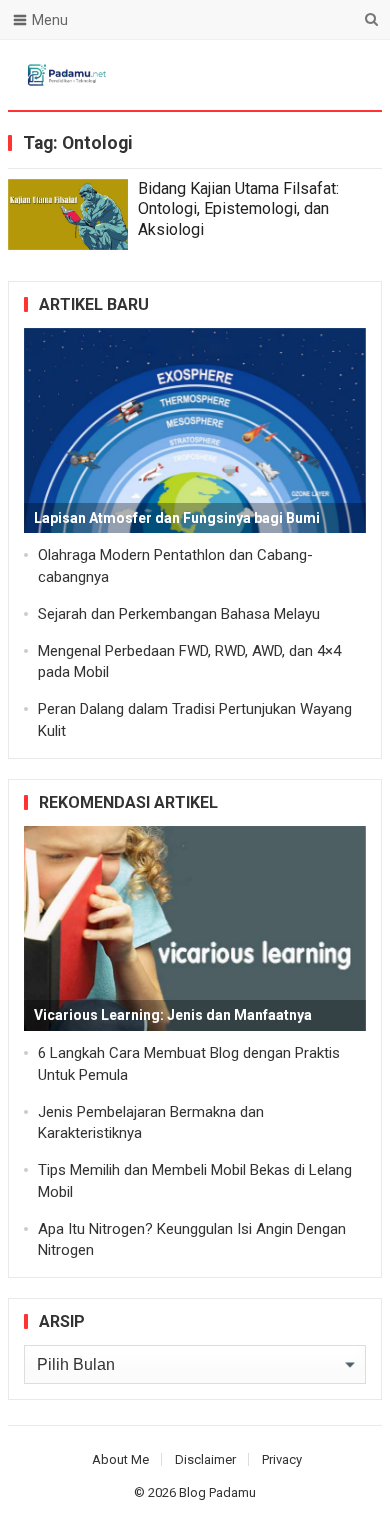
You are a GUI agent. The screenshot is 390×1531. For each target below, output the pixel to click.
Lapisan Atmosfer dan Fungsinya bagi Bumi (177, 518)
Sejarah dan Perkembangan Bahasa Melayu (179, 614)
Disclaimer (205, 1459)
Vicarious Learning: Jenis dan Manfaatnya (173, 1015)
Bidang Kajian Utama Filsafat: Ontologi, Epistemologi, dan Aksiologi (238, 209)
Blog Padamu (217, 1492)
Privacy (282, 1459)
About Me (120, 1459)
